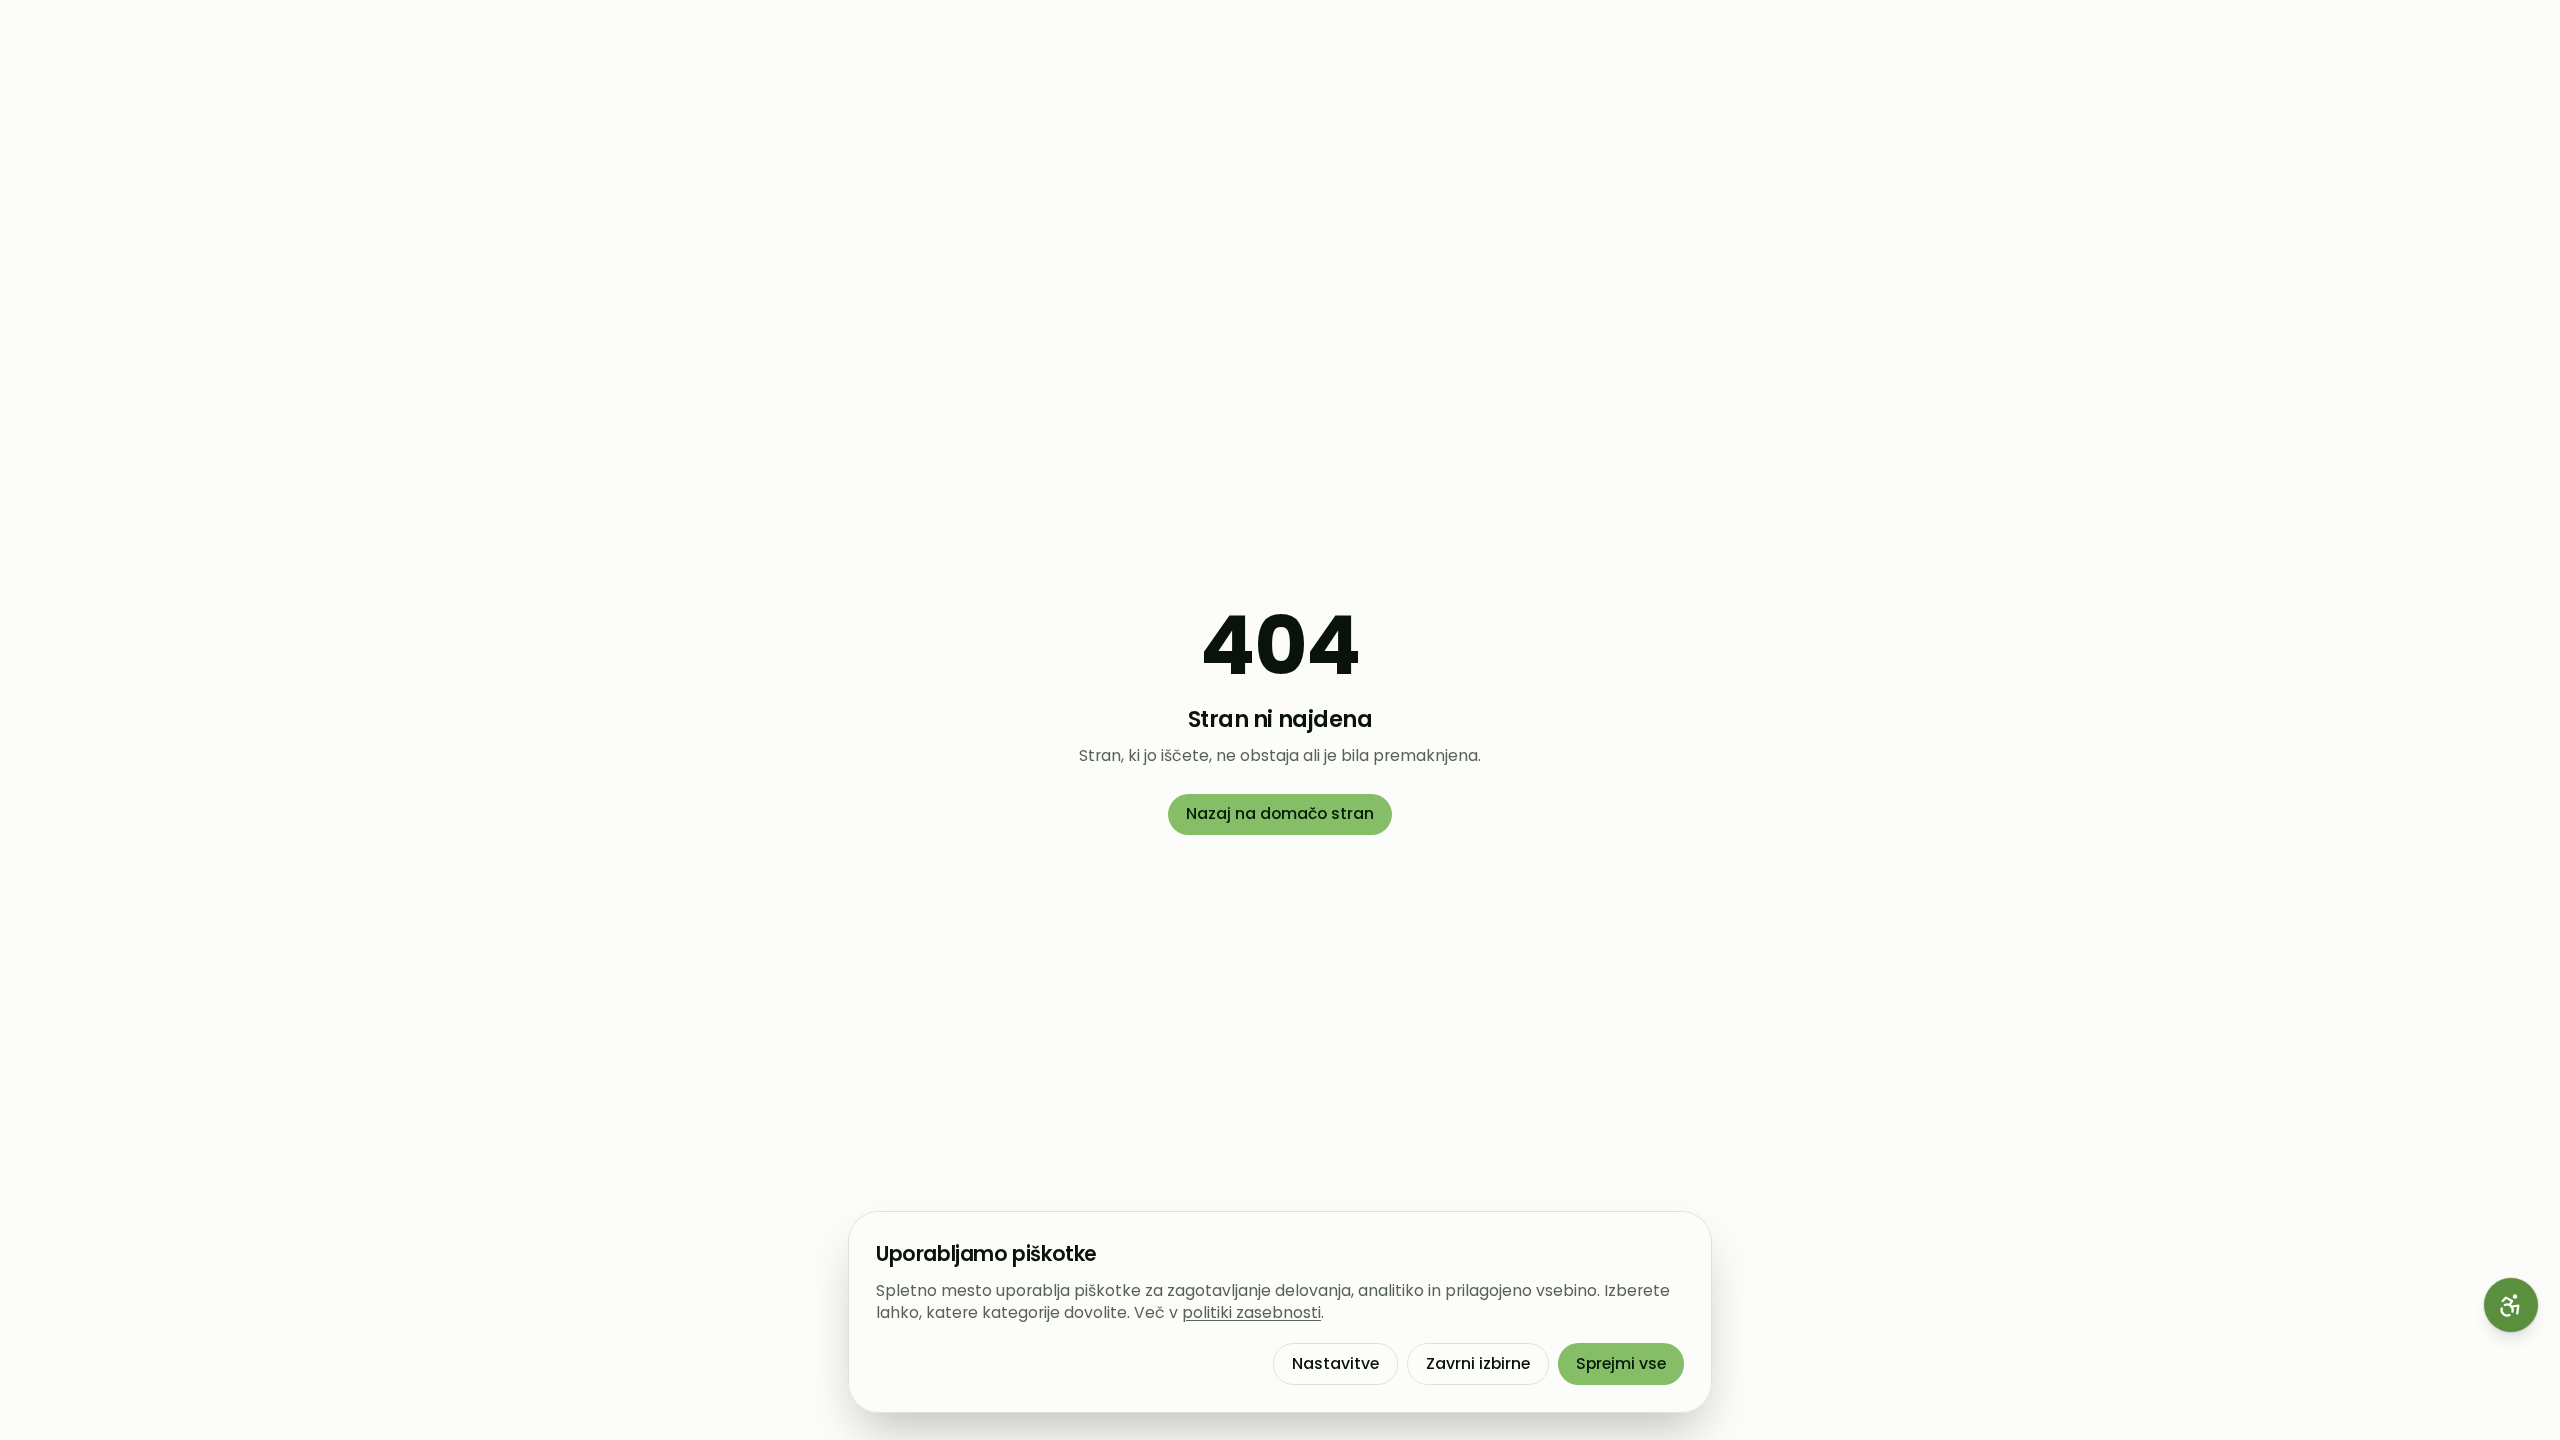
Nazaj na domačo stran (1280, 813)
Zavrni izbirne (1478, 1363)
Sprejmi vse (1621, 1363)
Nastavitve (1335, 1363)
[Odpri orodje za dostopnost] (2511, 1305)
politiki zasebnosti (1251, 1312)
